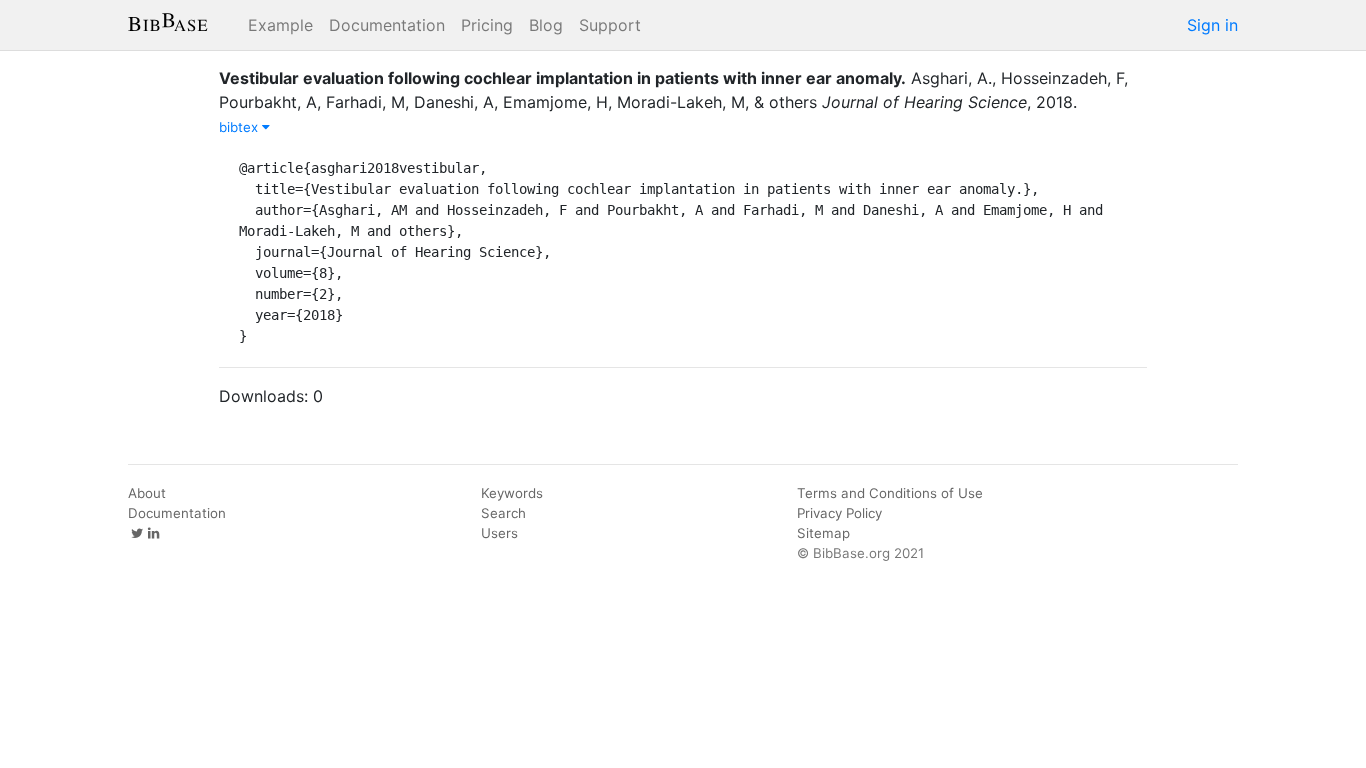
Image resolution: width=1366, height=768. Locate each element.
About (147, 493)
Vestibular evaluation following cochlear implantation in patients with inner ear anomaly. (562, 78)
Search (503, 513)
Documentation (387, 25)
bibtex (240, 127)
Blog (546, 25)
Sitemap (823, 533)
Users (499, 533)
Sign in (1212, 25)
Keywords (512, 493)
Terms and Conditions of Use (890, 493)
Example (280, 25)
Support (610, 25)
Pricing (487, 25)
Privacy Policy (839, 513)
